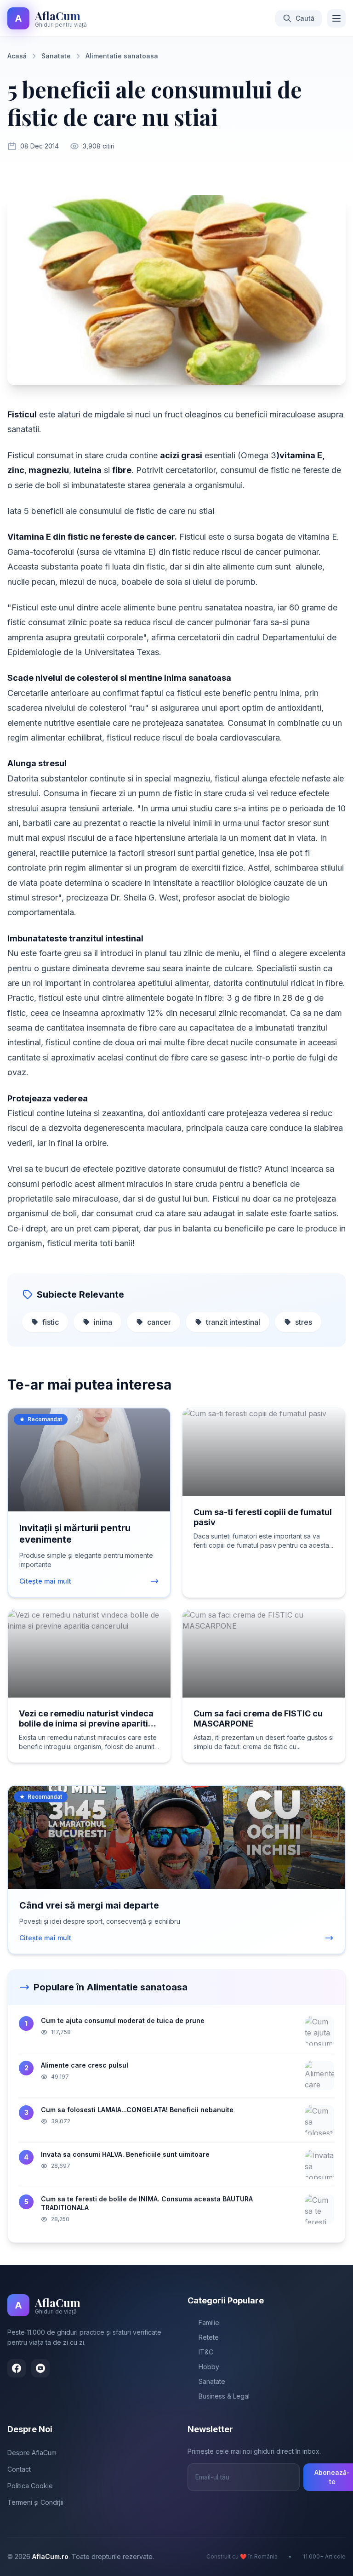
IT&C (206, 2352)
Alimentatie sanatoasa (122, 56)
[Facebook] (17, 2368)
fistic (51, 1322)
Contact (19, 2469)
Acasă (17, 56)
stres (304, 1322)
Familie (209, 2322)
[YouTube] (40, 2368)
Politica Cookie (30, 2486)
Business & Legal (224, 2396)
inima (103, 1322)
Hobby (209, 2367)
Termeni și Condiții (35, 2502)
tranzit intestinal (233, 1322)
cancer (159, 1322)
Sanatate (56, 56)
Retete (209, 2337)
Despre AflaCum (32, 2453)
